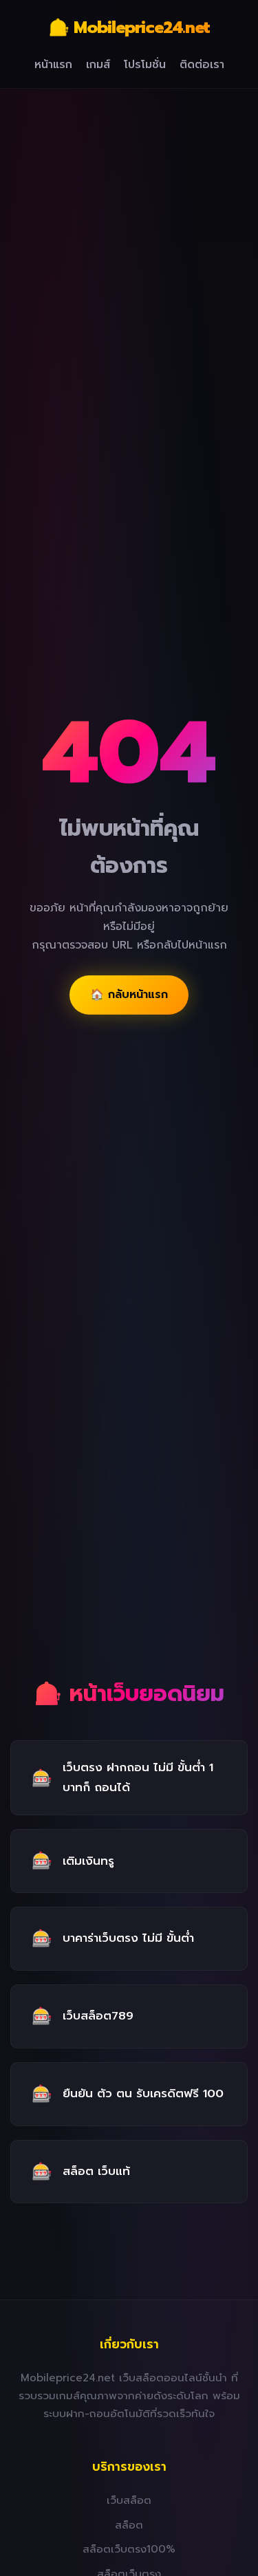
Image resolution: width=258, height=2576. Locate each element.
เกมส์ (98, 65)
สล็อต (129, 2525)
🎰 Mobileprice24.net (129, 28)
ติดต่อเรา (202, 65)
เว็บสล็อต (129, 2500)
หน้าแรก (53, 65)
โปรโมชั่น (145, 65)
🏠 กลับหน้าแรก (129, 995)
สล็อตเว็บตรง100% (129, 2549)
